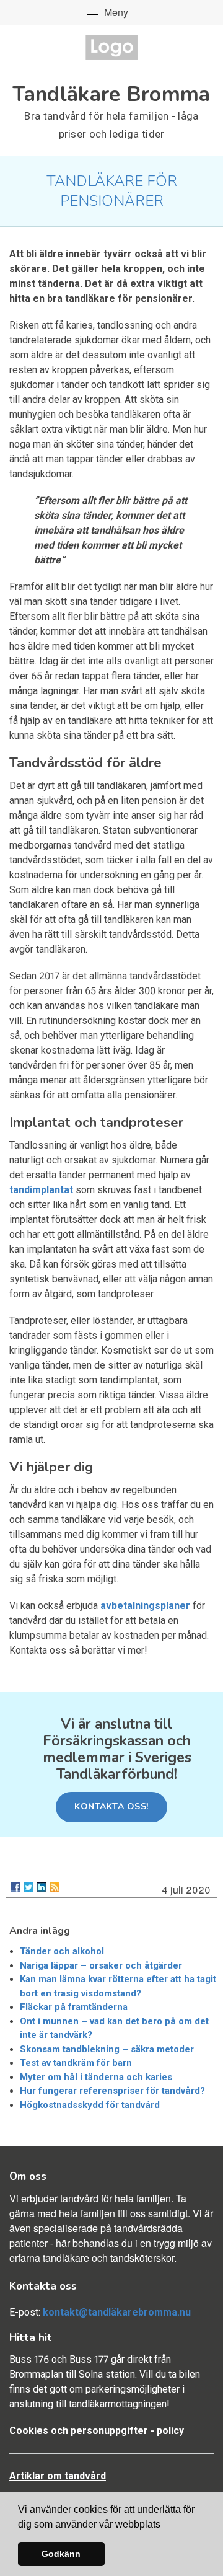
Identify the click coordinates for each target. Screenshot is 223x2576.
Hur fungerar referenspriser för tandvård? (112, 2091)
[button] (165, 2525)
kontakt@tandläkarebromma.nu (117, 2312)
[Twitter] (28, 1887)
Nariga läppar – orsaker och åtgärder (101, 1965)
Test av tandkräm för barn (76, 2063)
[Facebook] (15, 1887)
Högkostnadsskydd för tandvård (90, 2105)
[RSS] (55, 1887)
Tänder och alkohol (62, 1951)
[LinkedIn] (42, 1887)
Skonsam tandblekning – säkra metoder (107, 2049)
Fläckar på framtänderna (74, 2007)
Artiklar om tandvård (58, 2476)
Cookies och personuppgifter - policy (97, 2431)
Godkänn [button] (61, 2554)
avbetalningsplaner (145, 1606)
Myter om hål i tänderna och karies (96, 2077)
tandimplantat (41, 1190)
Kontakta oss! (111, 1806)
